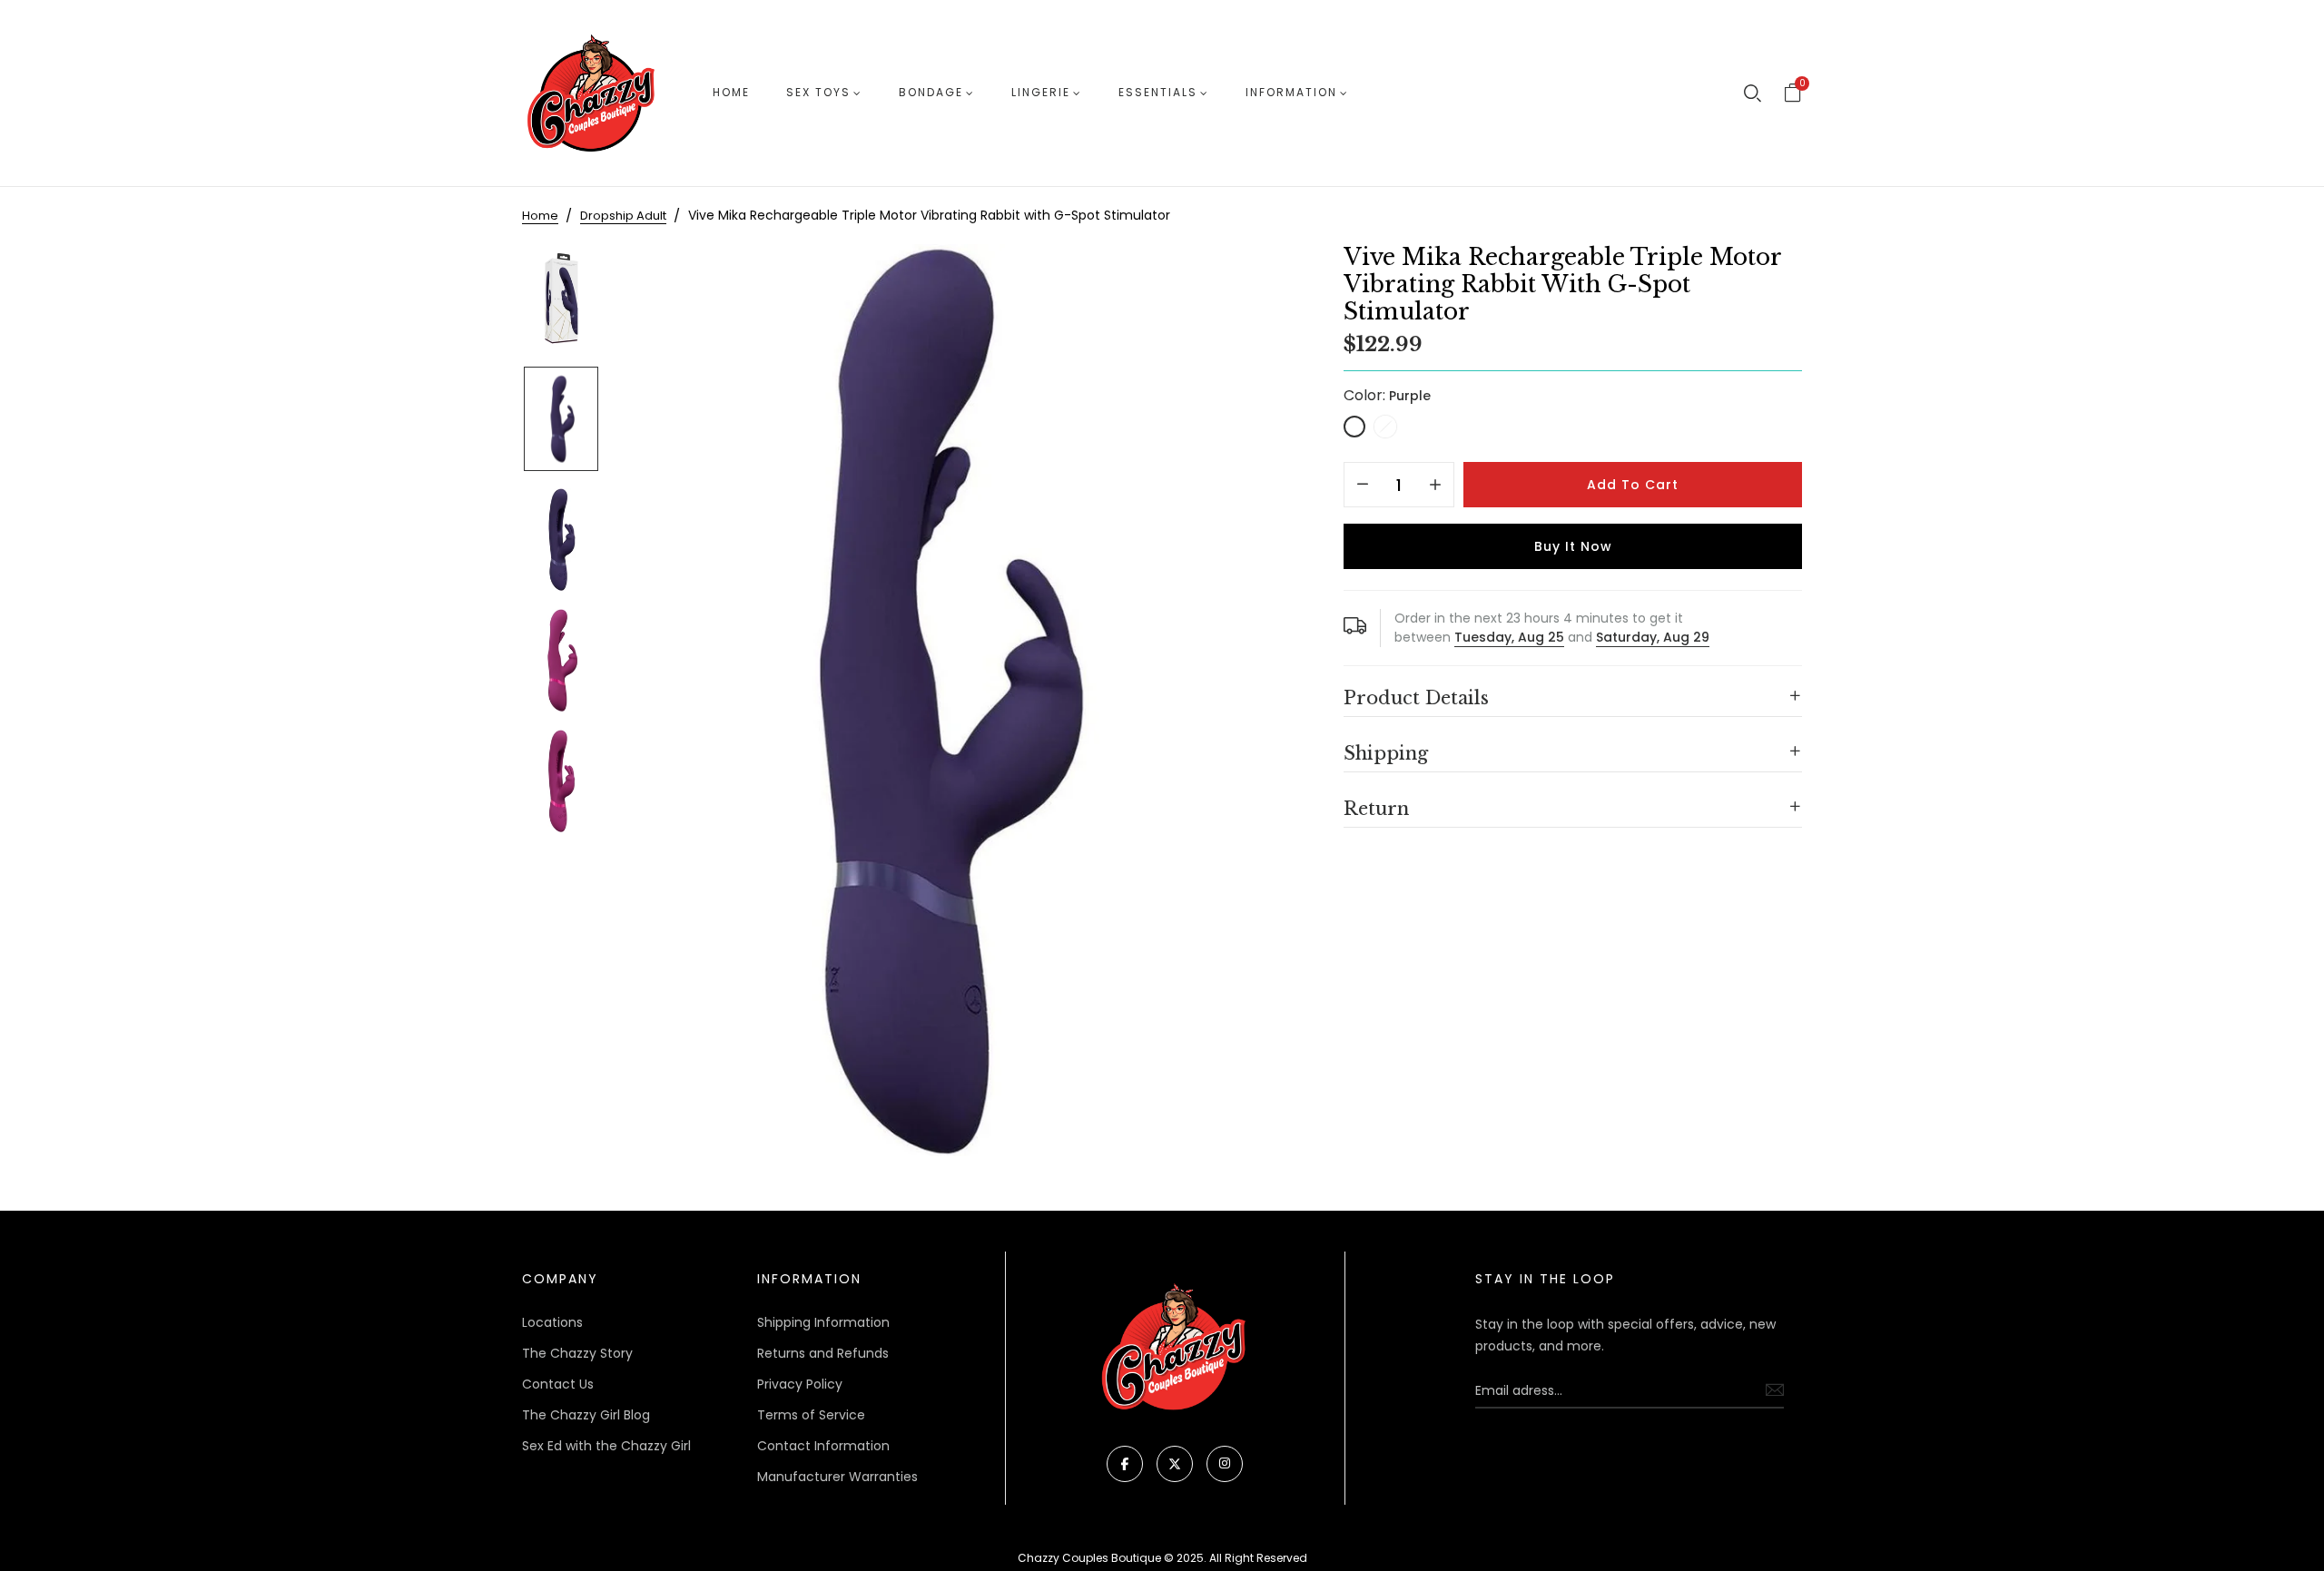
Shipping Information (823, 1322)
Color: (1387, 395)
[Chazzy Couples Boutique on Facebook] (1125, 1464)
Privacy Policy (800, 1384)
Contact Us (558, 1384)
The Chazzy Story (577, 1353)
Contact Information (823, 1446)
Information (1291, 92)
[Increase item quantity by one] (1435, 486)
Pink (1385, 427)
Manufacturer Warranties (837, 1477)
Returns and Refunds (823, 1353)
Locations (552, 1322)
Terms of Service (811, 1415)
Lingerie (1041, 92)
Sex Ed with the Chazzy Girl (606, 1446)
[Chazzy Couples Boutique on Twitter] (1175, 1464)
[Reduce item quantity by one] (1363, 486)
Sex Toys (818, 92)
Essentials (1158, 92)
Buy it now (1573, 546)
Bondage (931, 92)
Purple (1354, 427)
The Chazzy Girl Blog (586, 1415)
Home (731, 92)
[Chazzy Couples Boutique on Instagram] (1225, 1464)
